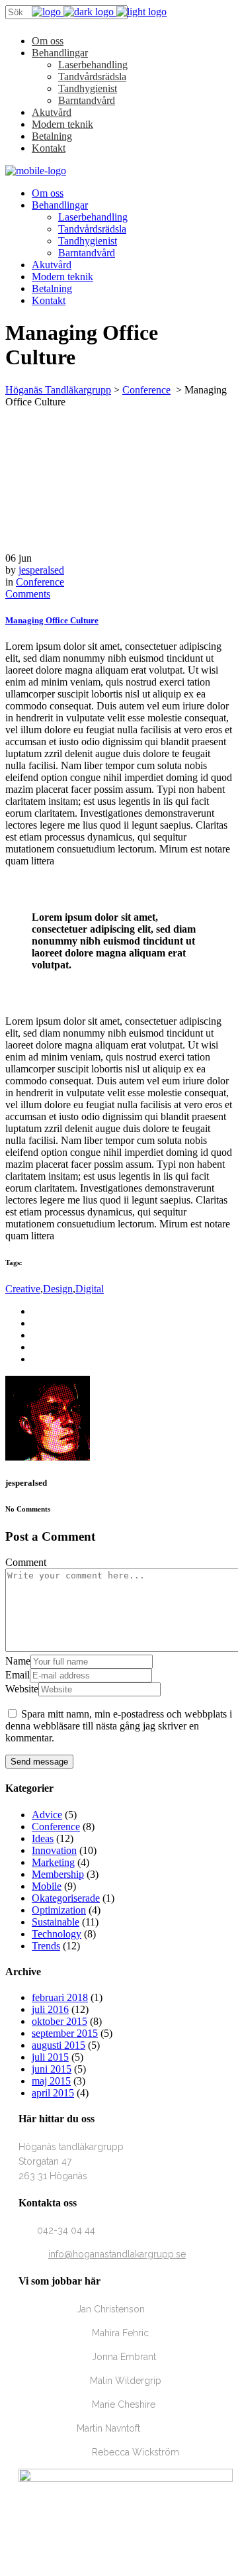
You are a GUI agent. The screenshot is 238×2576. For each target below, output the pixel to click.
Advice (47, 1815)
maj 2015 (51, 2081)
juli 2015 (50, 2057)
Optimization (59, 1910)
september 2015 (65, 2033)
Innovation (54, 1850)
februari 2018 (60, 1997)
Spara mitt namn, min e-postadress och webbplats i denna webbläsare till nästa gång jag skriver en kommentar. (119, 1726)
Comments (28, 594)
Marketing (53, 1862)
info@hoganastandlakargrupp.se (117, 2254)
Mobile (47, 1886)
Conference (146, 390)
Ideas (43, 1838)
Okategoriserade (66, 1898)
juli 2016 (50, 2009)
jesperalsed (41, 570)
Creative (23, 1289)
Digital (90, 1289)
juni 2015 (52, 2069)
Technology (57, 1934)
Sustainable (56, 1922)
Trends (46, 1946)
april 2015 (53, 2093)
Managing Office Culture (52, 620)
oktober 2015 (59, 2021)
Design (58, 1289)
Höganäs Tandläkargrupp (58, 390)
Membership (58, 1874)
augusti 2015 (59, 2045)
